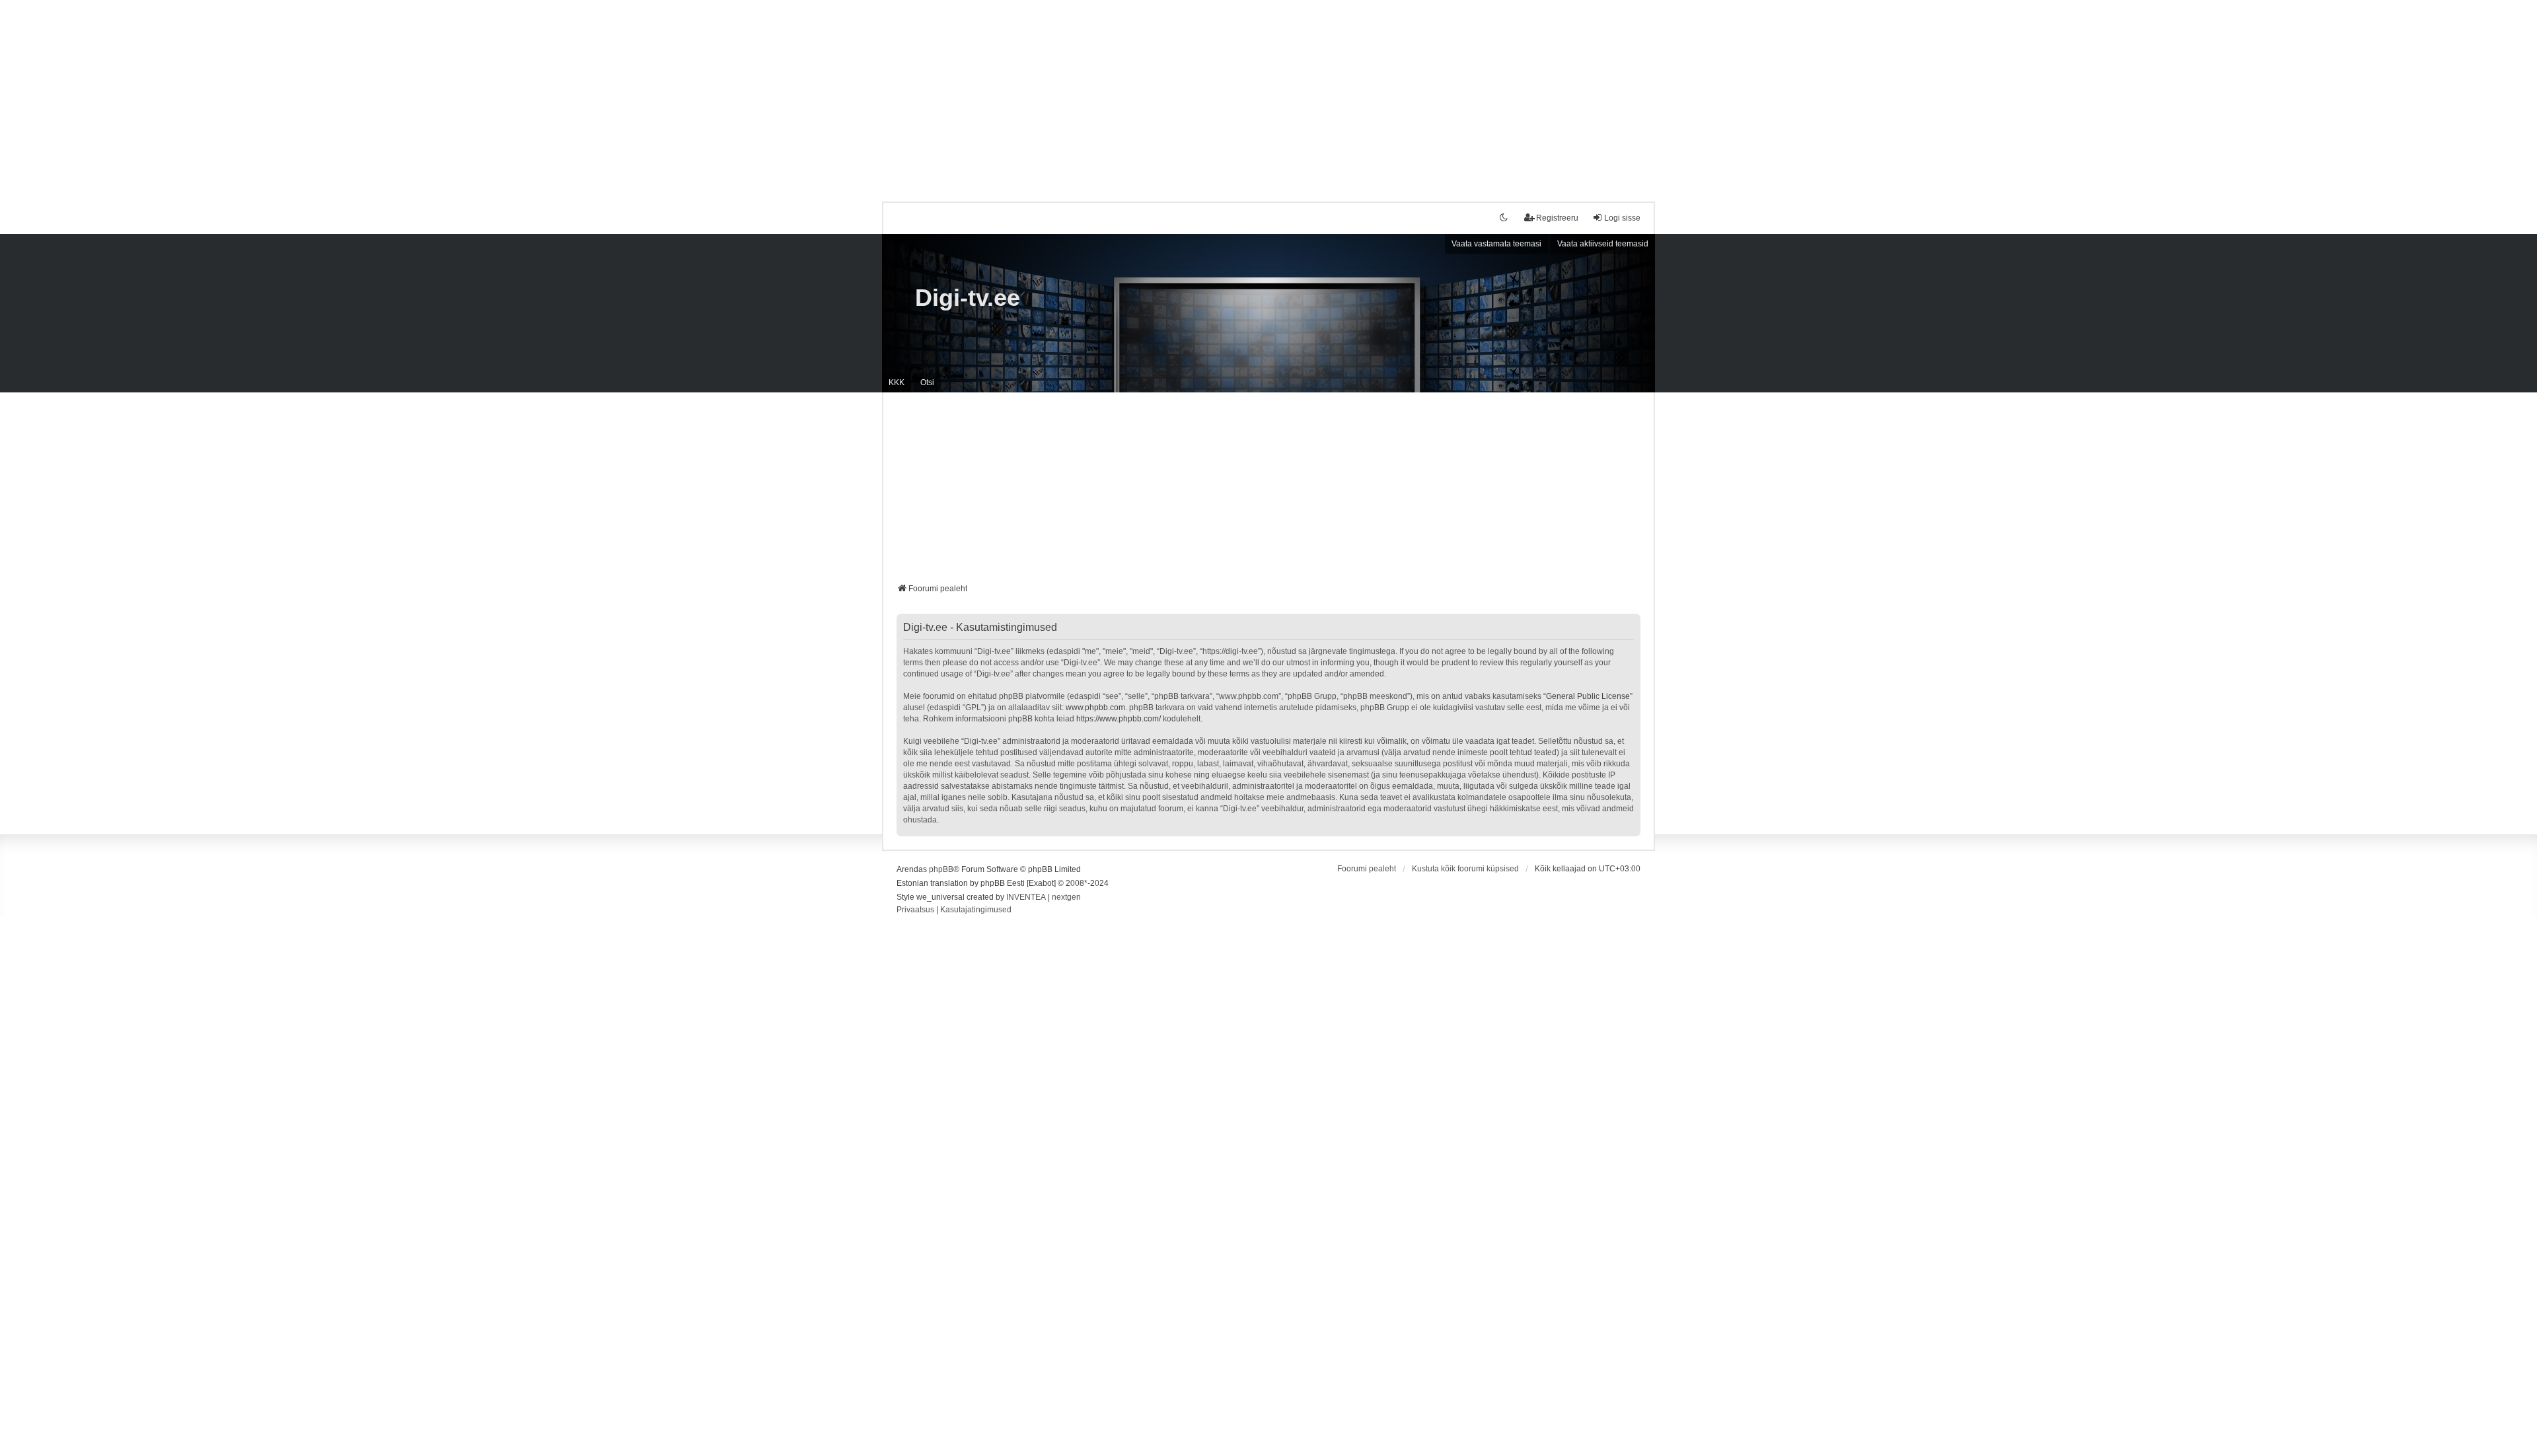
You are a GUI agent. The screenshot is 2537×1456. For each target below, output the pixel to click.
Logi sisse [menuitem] (1622, 218)
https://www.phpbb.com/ (1119, 719)
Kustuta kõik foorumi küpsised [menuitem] (1465, 869)
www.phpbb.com (1095, 708)
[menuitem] (915, 910)
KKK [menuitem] (897, 382)
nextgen (1066, 897)
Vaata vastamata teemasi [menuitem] (1496, 244)
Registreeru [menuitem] (1557, 218)
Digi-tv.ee (968, 298)
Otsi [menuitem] (927, 382)
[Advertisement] (1268, 92)
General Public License (1588, 696)
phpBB (941, 869)
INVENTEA (1026, 897)
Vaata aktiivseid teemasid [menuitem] (1603, 244)
